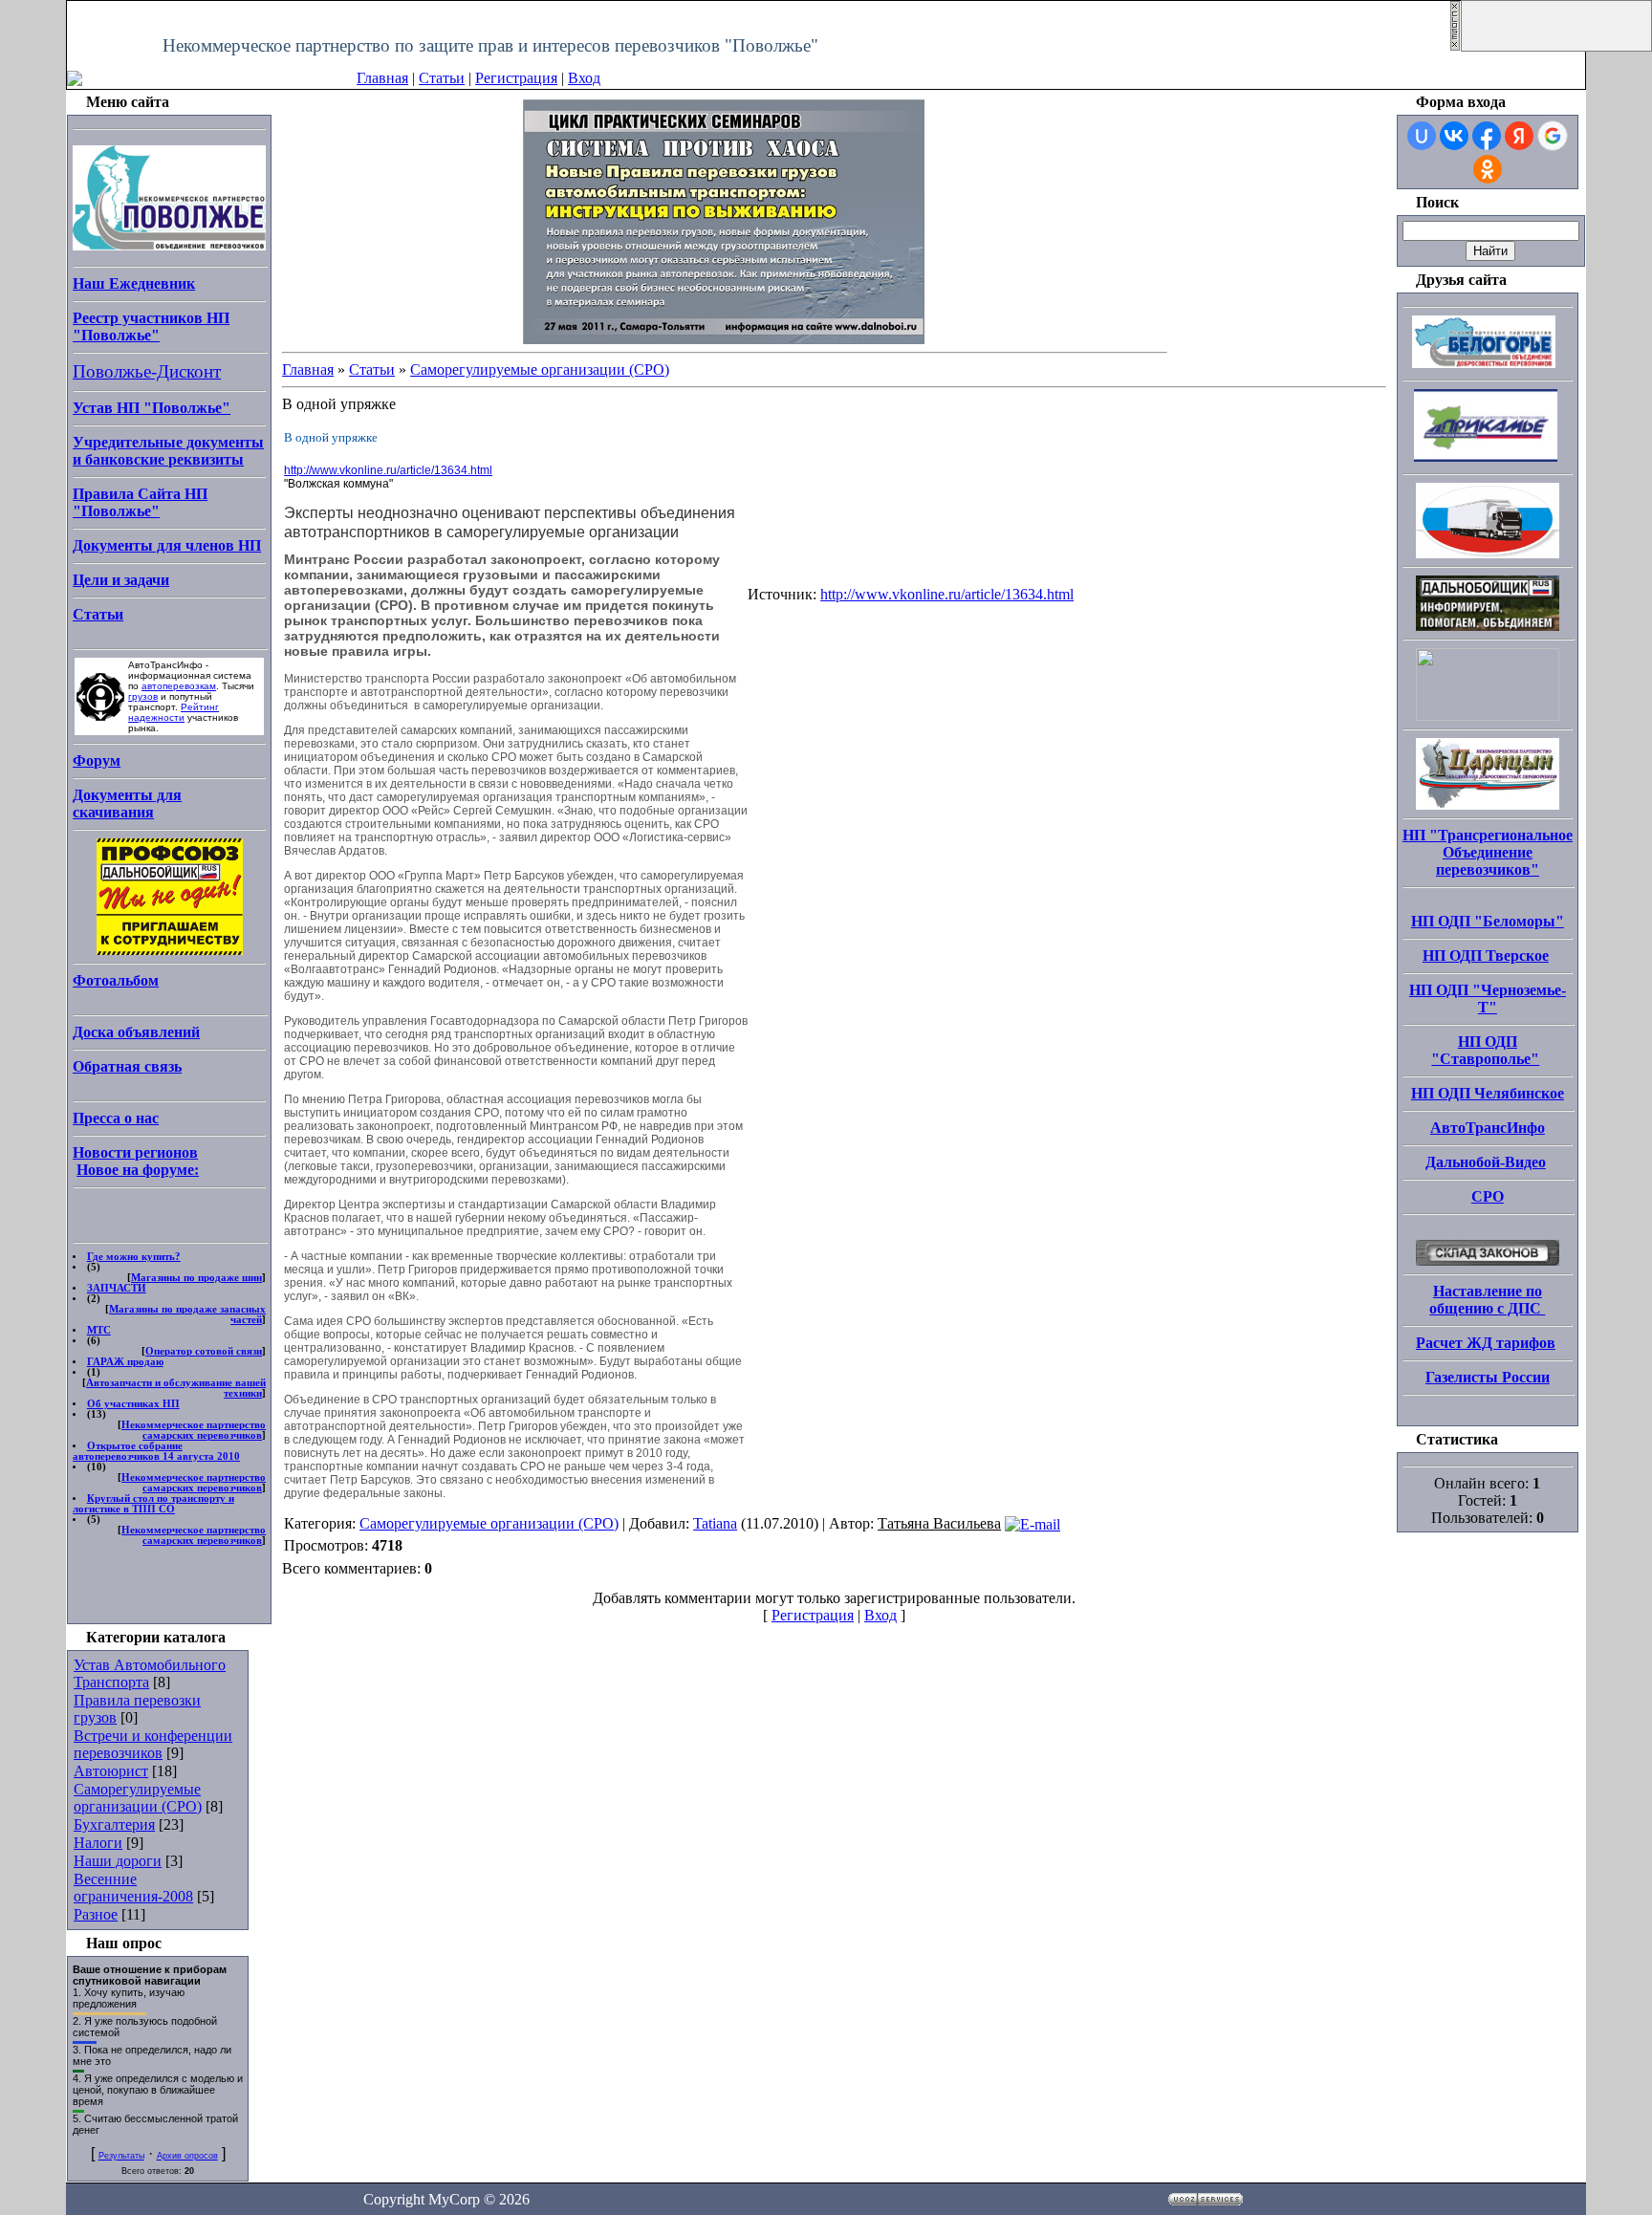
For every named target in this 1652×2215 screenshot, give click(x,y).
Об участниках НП (133, 1404)
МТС (99, 1330)
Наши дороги (118, 1861)
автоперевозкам (179, 686)
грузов (143, 696)
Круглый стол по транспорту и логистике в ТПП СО (153, 1504)
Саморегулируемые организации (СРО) (138, 1798)
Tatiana (715, 1523)
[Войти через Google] (1553, 136)
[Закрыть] (1455, 46)
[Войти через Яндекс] (1519, 136)
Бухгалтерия (114, 1824)
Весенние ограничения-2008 (133, 1888)
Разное (96, 1914)
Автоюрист (111, 1771)
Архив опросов (187, 2156)
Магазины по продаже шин (196, 1278)
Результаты (121, 2156)
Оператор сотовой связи (204, 1351)
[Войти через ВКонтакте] (1454, 136)
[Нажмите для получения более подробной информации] (724, 220)
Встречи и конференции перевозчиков (153, 1744)
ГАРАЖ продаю (125, 1362)
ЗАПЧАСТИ (117, 1288)
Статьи (442, 78)
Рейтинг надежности (174, 712)
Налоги (98, 1843)
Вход (584, 78)
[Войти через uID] (1422, 136)
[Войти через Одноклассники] (1488, 169)
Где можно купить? (134, 1257)
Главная (382, 78)
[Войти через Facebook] (1487, 136)
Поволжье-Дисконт (147, 371)
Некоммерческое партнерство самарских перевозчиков (194, 1430)
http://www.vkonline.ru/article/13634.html (388, 470)
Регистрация (516, 78)
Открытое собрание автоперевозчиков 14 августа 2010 (156, 1451)
